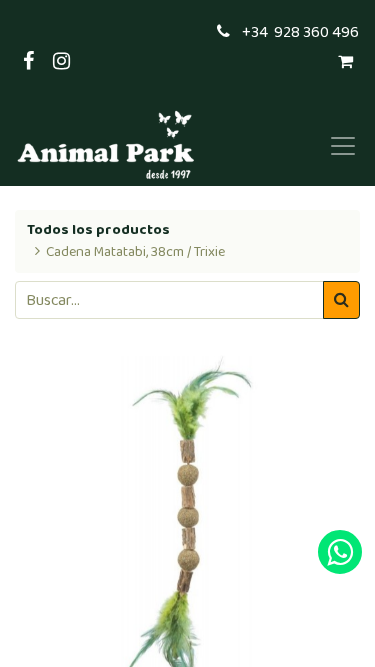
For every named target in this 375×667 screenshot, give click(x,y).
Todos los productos (98, 230)
